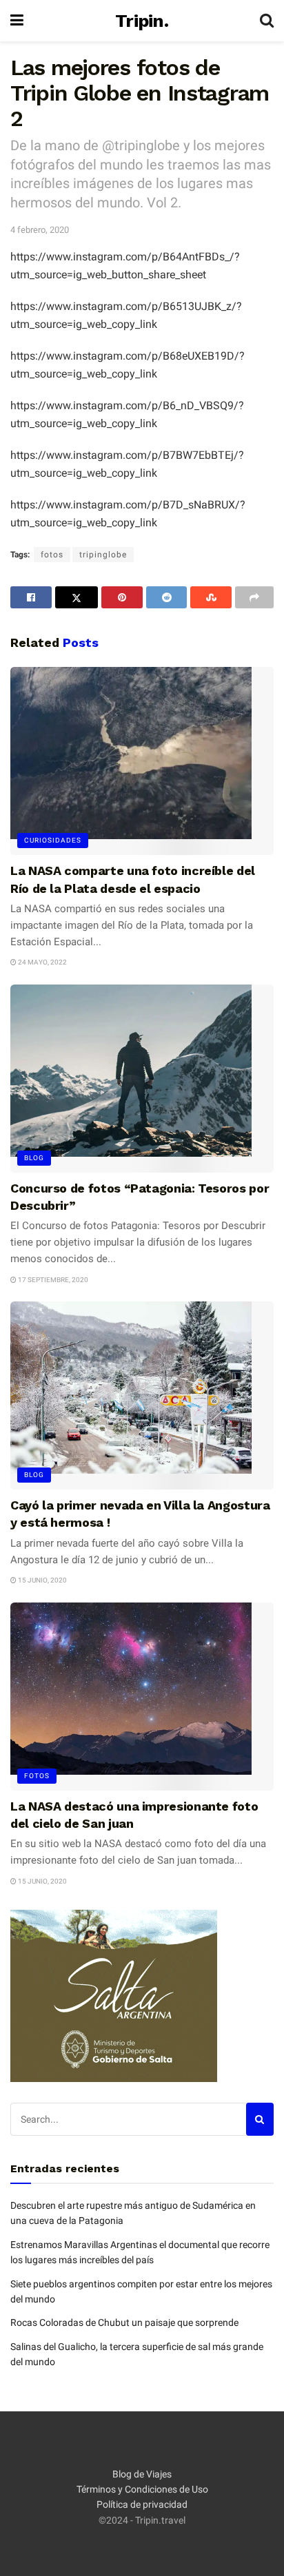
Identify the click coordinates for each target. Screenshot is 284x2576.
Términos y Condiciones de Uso (142, 2489)
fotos (52, 555)
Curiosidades (53, 840)
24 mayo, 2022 (42, 962)
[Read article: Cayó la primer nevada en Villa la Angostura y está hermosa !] (142, 1395)
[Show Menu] (17, 21)
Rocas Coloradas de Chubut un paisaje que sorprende (124, 2322)
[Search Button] (267, 21)
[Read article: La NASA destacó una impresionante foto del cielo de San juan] (142, 1697)
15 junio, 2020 (42, 1580)
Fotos (37, 1776)
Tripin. (142, 21)
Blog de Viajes (142, 2474)
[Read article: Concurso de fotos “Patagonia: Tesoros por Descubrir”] (142, 1079)
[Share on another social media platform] (254, 597)
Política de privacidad (142, 2504)
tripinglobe (103, 555)
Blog (34, 1158)
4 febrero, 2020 (40, 230)
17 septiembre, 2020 (52, 1280)
